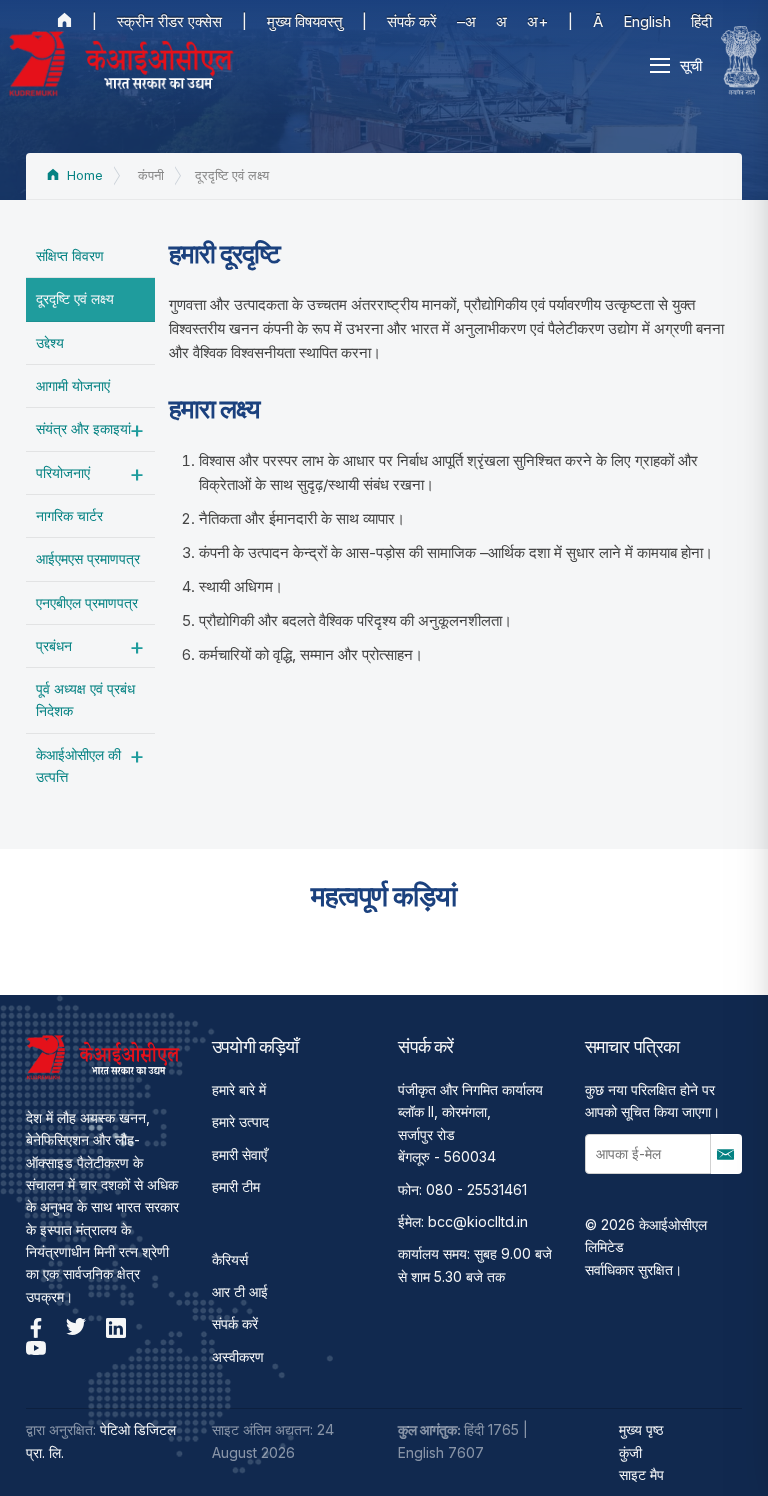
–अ (466, 21)
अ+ (537, 21)
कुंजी (630, 1452)
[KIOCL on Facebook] (36, 1328)
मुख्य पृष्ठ (641, 1429)
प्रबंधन (54, 645)
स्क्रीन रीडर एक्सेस (169, 21)
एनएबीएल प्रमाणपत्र (87, 602)
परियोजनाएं (63, 472)
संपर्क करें (412, 21)
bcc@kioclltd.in (478, 1221)
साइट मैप (641, 1474)
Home (83, 175)
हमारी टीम (236, 1186)
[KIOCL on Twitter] (76, 1328)
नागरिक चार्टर (69, 515)
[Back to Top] (718, 1446)
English (647, 21)
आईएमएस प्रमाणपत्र (88, 558)
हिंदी (701, 21)
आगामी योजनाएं (73, 385)
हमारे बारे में (239, 1089)
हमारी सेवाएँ (239, 1154)
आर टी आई (240, 1291)
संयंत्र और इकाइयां (83, 428)
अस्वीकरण (238, 1356)
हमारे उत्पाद (240, 1121)
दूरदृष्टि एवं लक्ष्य (75, 298)
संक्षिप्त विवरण (70, 255)
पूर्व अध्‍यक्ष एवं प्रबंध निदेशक (85, 699)
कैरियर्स (230, 1259)
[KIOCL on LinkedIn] (116, 1328)
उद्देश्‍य (50, 342)
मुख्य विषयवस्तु (304, 21)
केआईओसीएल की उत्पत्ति (78, 765)
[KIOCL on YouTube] (36, 1348)
